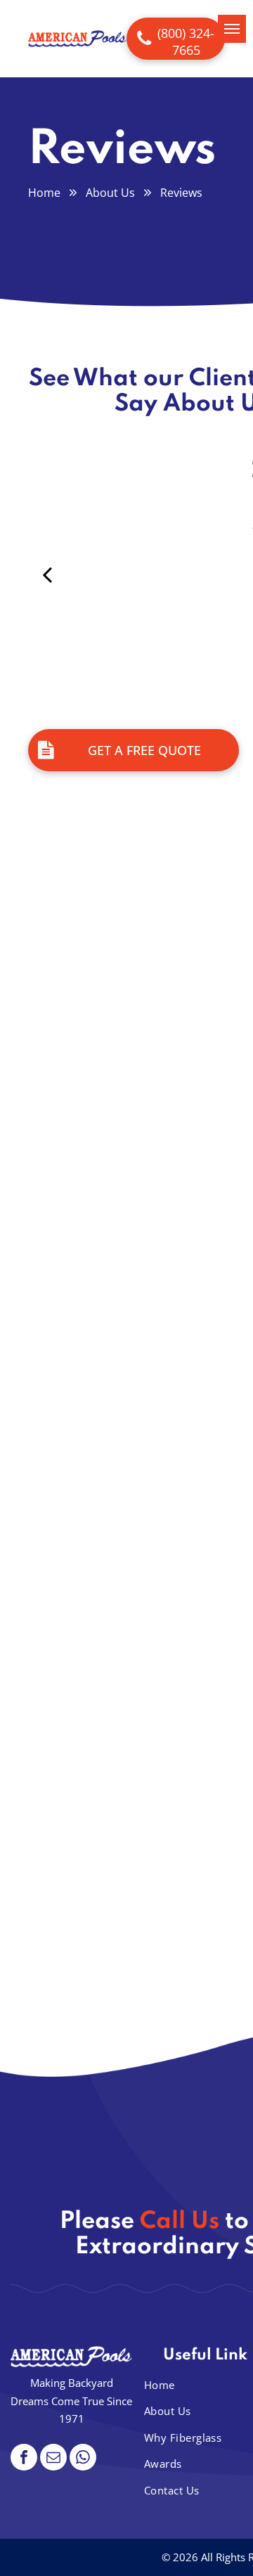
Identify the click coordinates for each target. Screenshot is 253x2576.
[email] (53, 2459)
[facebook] (24, 2459)
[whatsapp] (83, 2459)
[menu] (232, 29)
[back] (47, 574)
